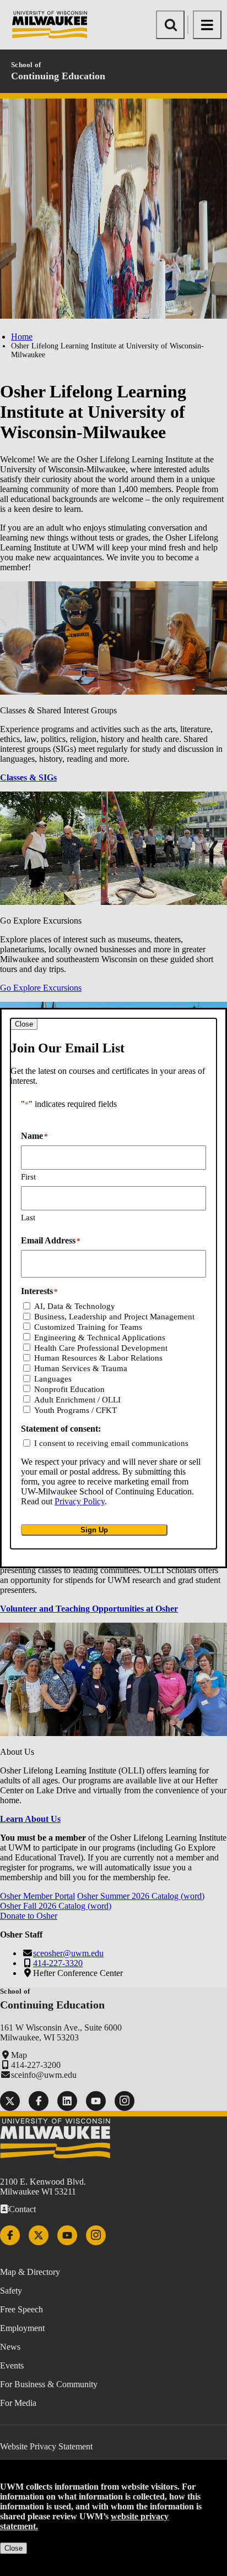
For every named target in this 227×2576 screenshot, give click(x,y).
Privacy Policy (80, 1501)
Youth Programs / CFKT (75, 1410)
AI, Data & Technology (75, 1306)
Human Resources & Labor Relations (98, 1358)
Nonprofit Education (69, 1389)
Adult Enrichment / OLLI (77, 1400)
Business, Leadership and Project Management (114, 1317)
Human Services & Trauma (81, 1368)
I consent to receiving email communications (111, 1443)
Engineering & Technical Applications (100, 1338)
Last (28, 1218)
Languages (53, 1379)
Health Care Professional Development (101, 1348)
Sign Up (94, 1530)
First (28, 1177)
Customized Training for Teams (88, 1327)
